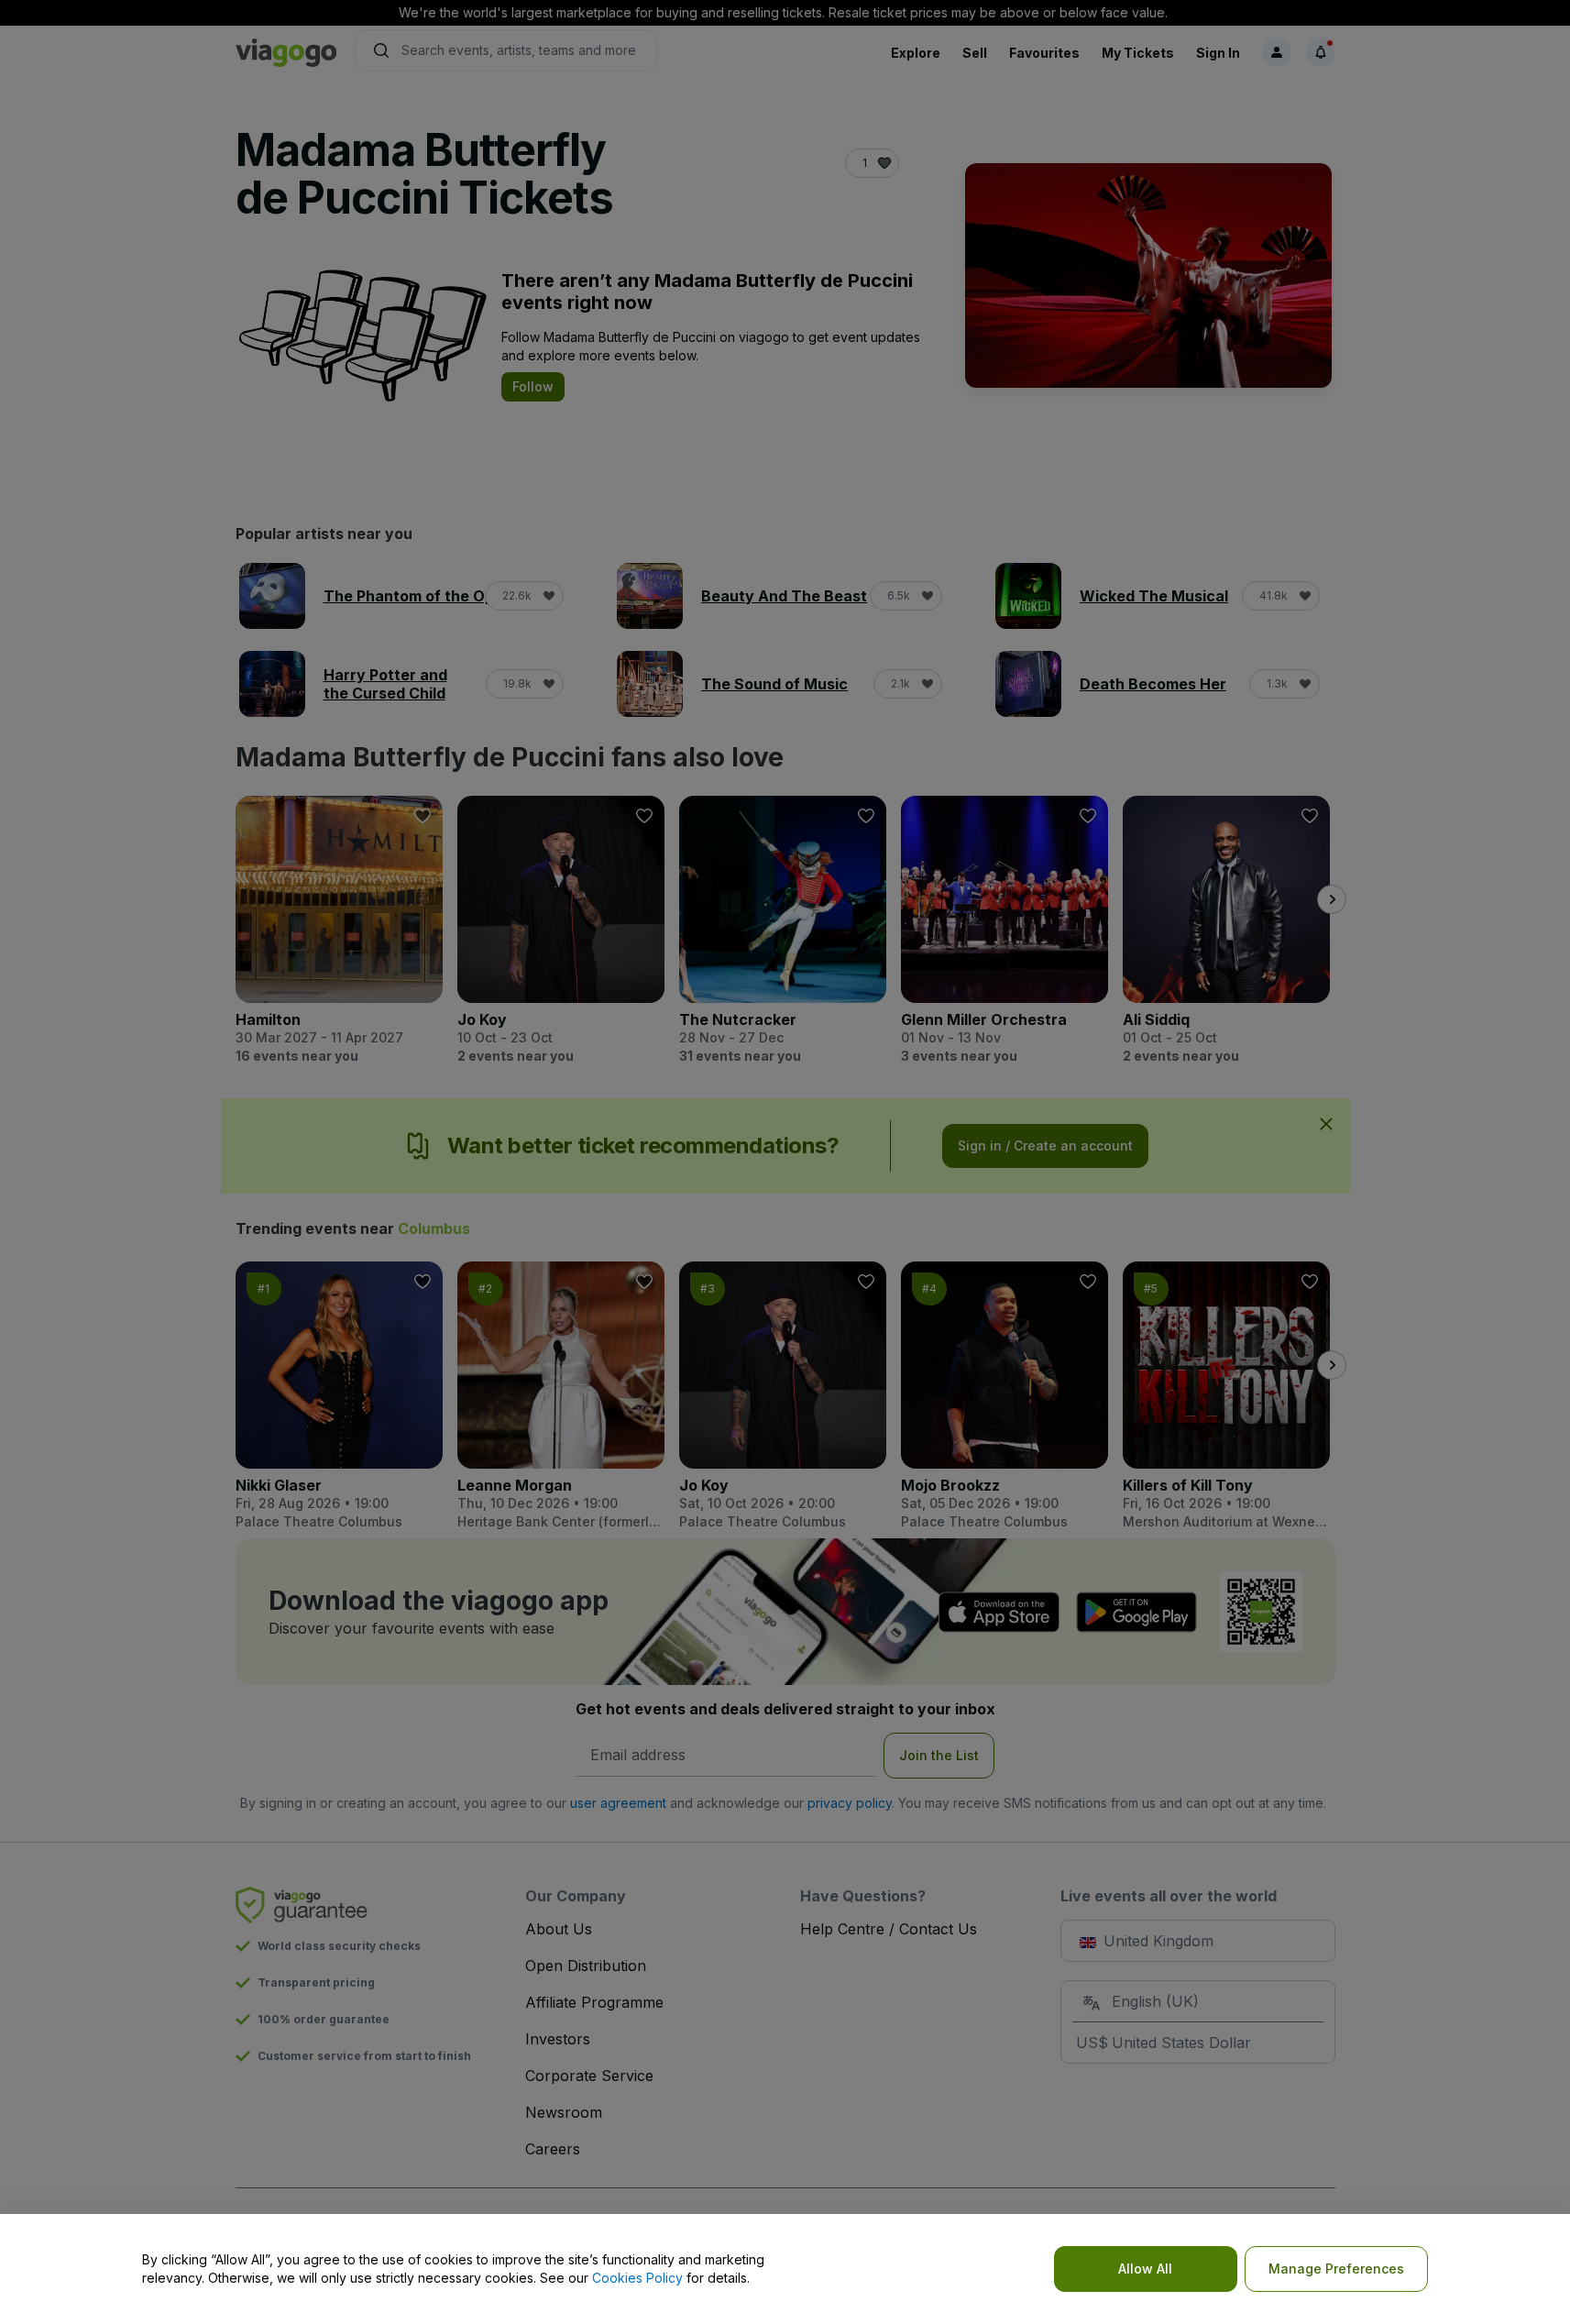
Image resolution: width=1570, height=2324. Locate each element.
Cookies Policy (637, 2278)
